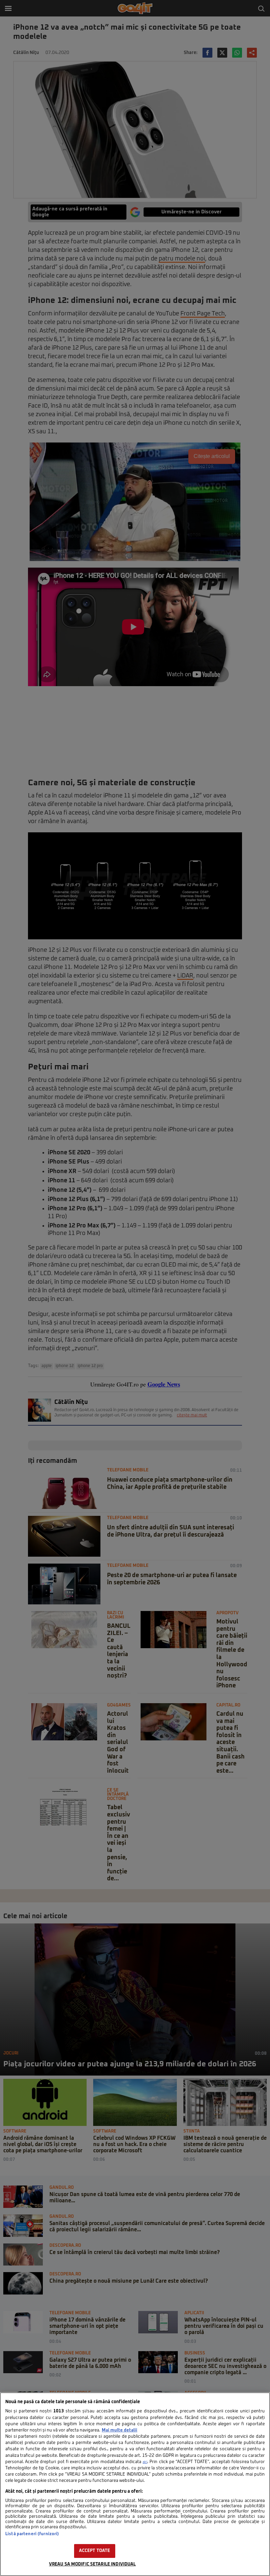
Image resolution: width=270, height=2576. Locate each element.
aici (145, 2462)
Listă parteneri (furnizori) (32, 2534)
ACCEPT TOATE (95, 2551)
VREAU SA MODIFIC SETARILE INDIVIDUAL (93, 2564)
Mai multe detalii (120, 2430)
